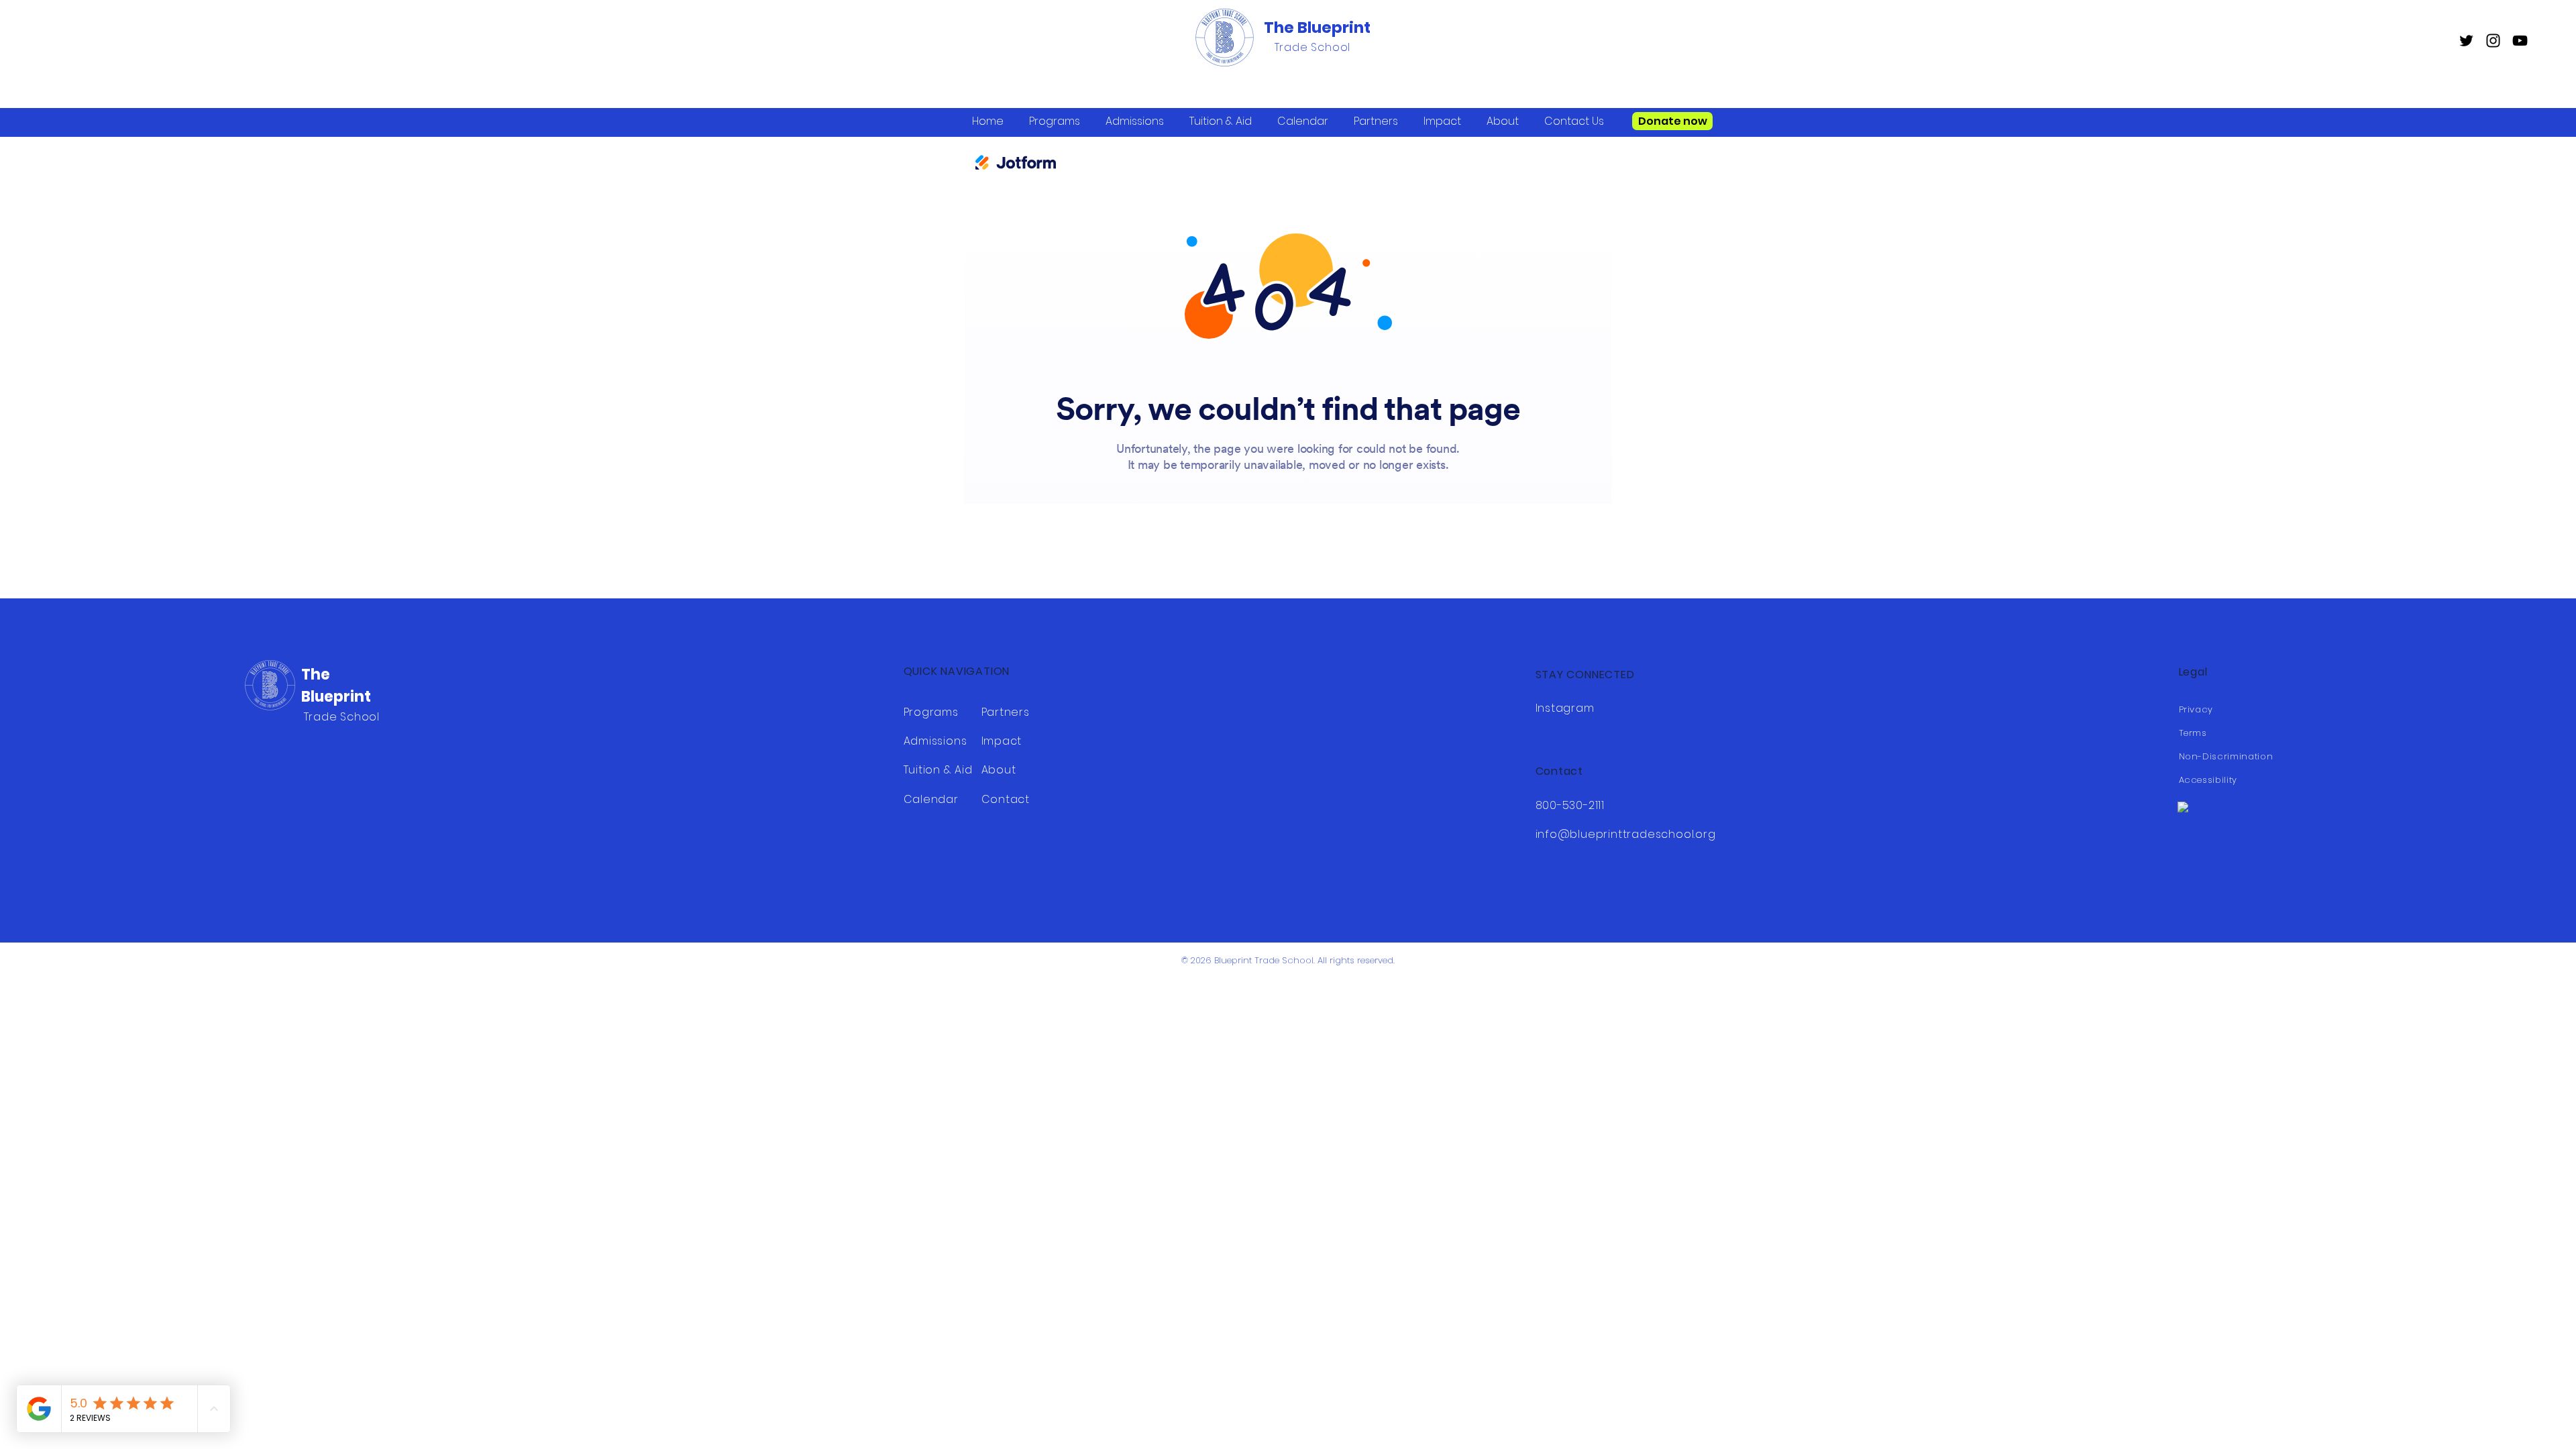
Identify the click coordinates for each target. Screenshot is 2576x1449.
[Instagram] (2493, 41)
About (999, 770)
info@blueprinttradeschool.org (1626, 834)
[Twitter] (2466, 41)
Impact (1002, 741)
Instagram (1565, 708)
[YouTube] (2520, 41)
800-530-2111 (1570, 805)
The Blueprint (1317, 28)
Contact (1006, 799)
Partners (1006, 712)
